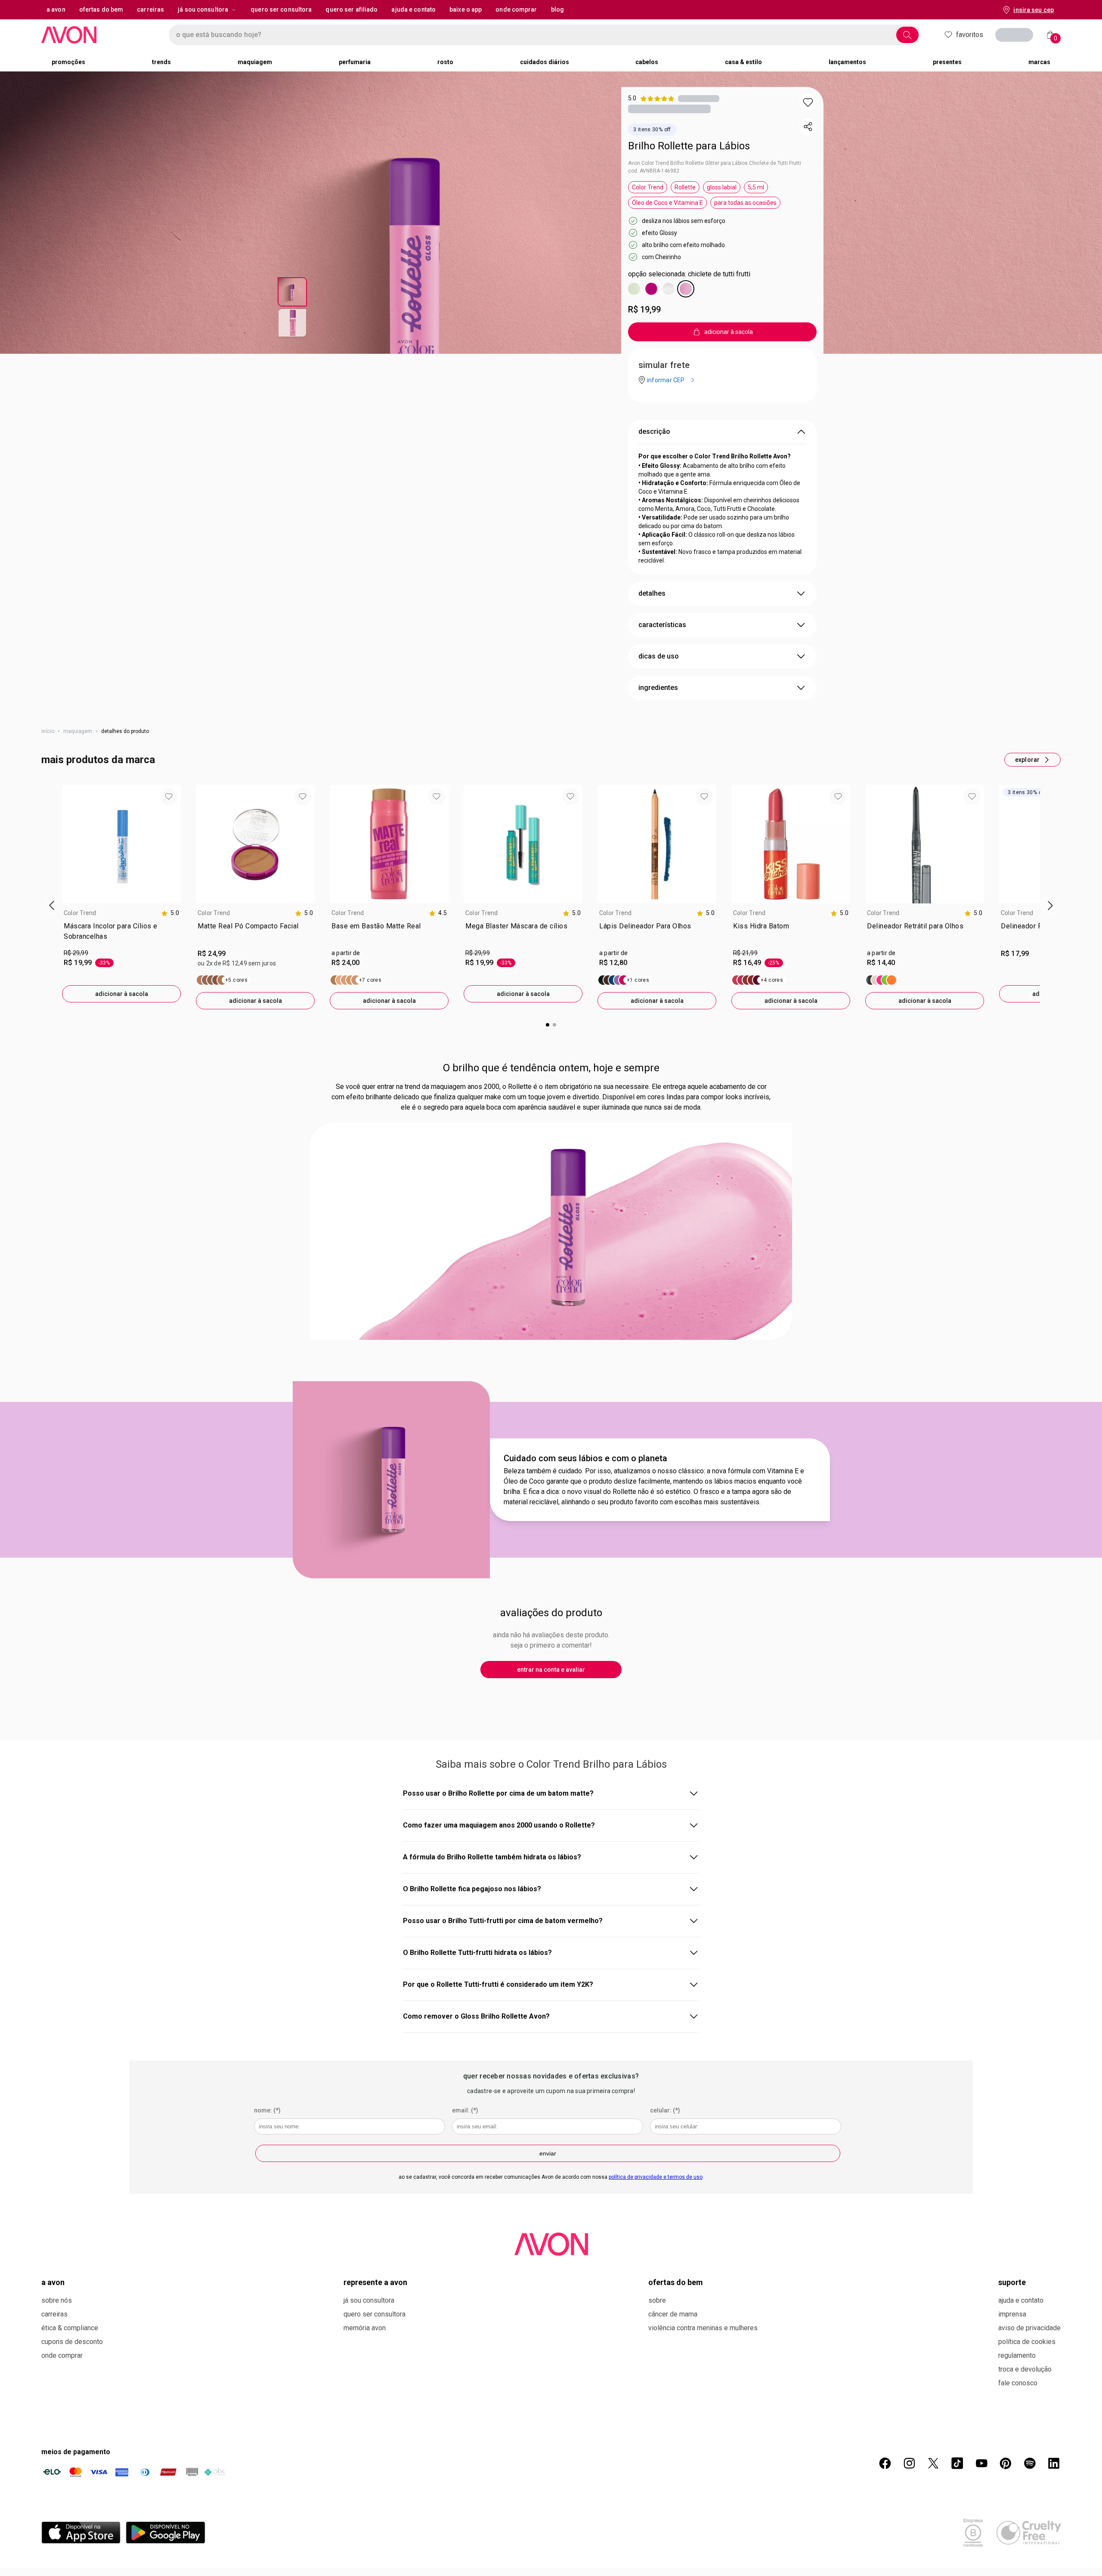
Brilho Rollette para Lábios (689, 146)
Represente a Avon (375, 2282)
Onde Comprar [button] (516, 9)
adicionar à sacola (122, 994)
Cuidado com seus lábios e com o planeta (585, 1458)
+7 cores (370, 980)
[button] (808, 102)
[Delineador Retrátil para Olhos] (881, 980)
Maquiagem (78, 731)
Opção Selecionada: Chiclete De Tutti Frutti (689, 274)
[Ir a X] (933, 2463)
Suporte (1012, 2282)
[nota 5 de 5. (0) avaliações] (699, 98)
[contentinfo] (170, 913)
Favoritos (970, 35)
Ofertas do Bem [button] (101, 9)
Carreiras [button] (150, 9)
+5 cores (236, 980)
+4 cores (772, 980)
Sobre (657, 2300)
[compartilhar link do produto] (808, 127)
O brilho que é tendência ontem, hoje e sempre (551, 1068)
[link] (121, 933)
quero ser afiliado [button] (351, 9)
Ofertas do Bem (676, 2282)
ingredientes (658, 688)
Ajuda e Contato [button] (413, 9)
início (48, 731)
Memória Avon (365, 2328)
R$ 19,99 (644, 309)
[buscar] (907, 35)
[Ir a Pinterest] (1006, 2463)
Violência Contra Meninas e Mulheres (703, 2328)
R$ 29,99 (76, 953)
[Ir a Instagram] (909, 2463)
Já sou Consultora (203, 9)
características (662, 625)
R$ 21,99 (745, 953)
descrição (654, 431)
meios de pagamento (76, 2452)
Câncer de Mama (673, 2314)
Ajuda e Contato (1021, 2300)
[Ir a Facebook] (885, 2463)
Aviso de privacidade (1029, 2328)
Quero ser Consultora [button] (281, 9)
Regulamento (1017, 2355)
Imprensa (1012, 2314)
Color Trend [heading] (80, 913)
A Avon (53, 2282)
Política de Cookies (1027, 2342)
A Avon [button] (56, 9)
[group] (121, 894)
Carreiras (54, 2314)
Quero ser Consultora (375, 2314)
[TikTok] (957, 2463)
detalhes (652, 593)
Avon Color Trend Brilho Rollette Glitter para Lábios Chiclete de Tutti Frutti (715, 163)
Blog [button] (557, 9)
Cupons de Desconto (72, 2342)
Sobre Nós (57, 2300)
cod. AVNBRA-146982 (654, 171)
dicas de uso (659, 656)
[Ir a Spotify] (1030, 2463)
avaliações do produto (551, 1613)
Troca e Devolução (1025, 2369)
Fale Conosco (1018, 2383)
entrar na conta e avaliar (551, 1670)
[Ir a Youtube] (981, 2463)
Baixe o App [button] (466, 9)
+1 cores (638, 980)
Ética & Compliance (70, 2328)
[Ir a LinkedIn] (1054, 2463)
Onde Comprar (62, 2355)
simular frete (664, 365)
